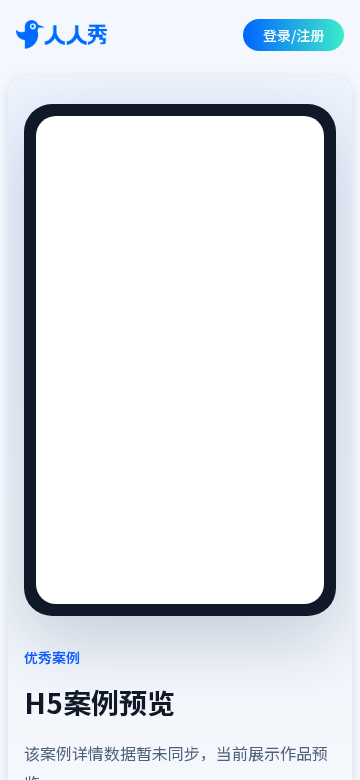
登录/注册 (293, 35)
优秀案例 (52, 657)
